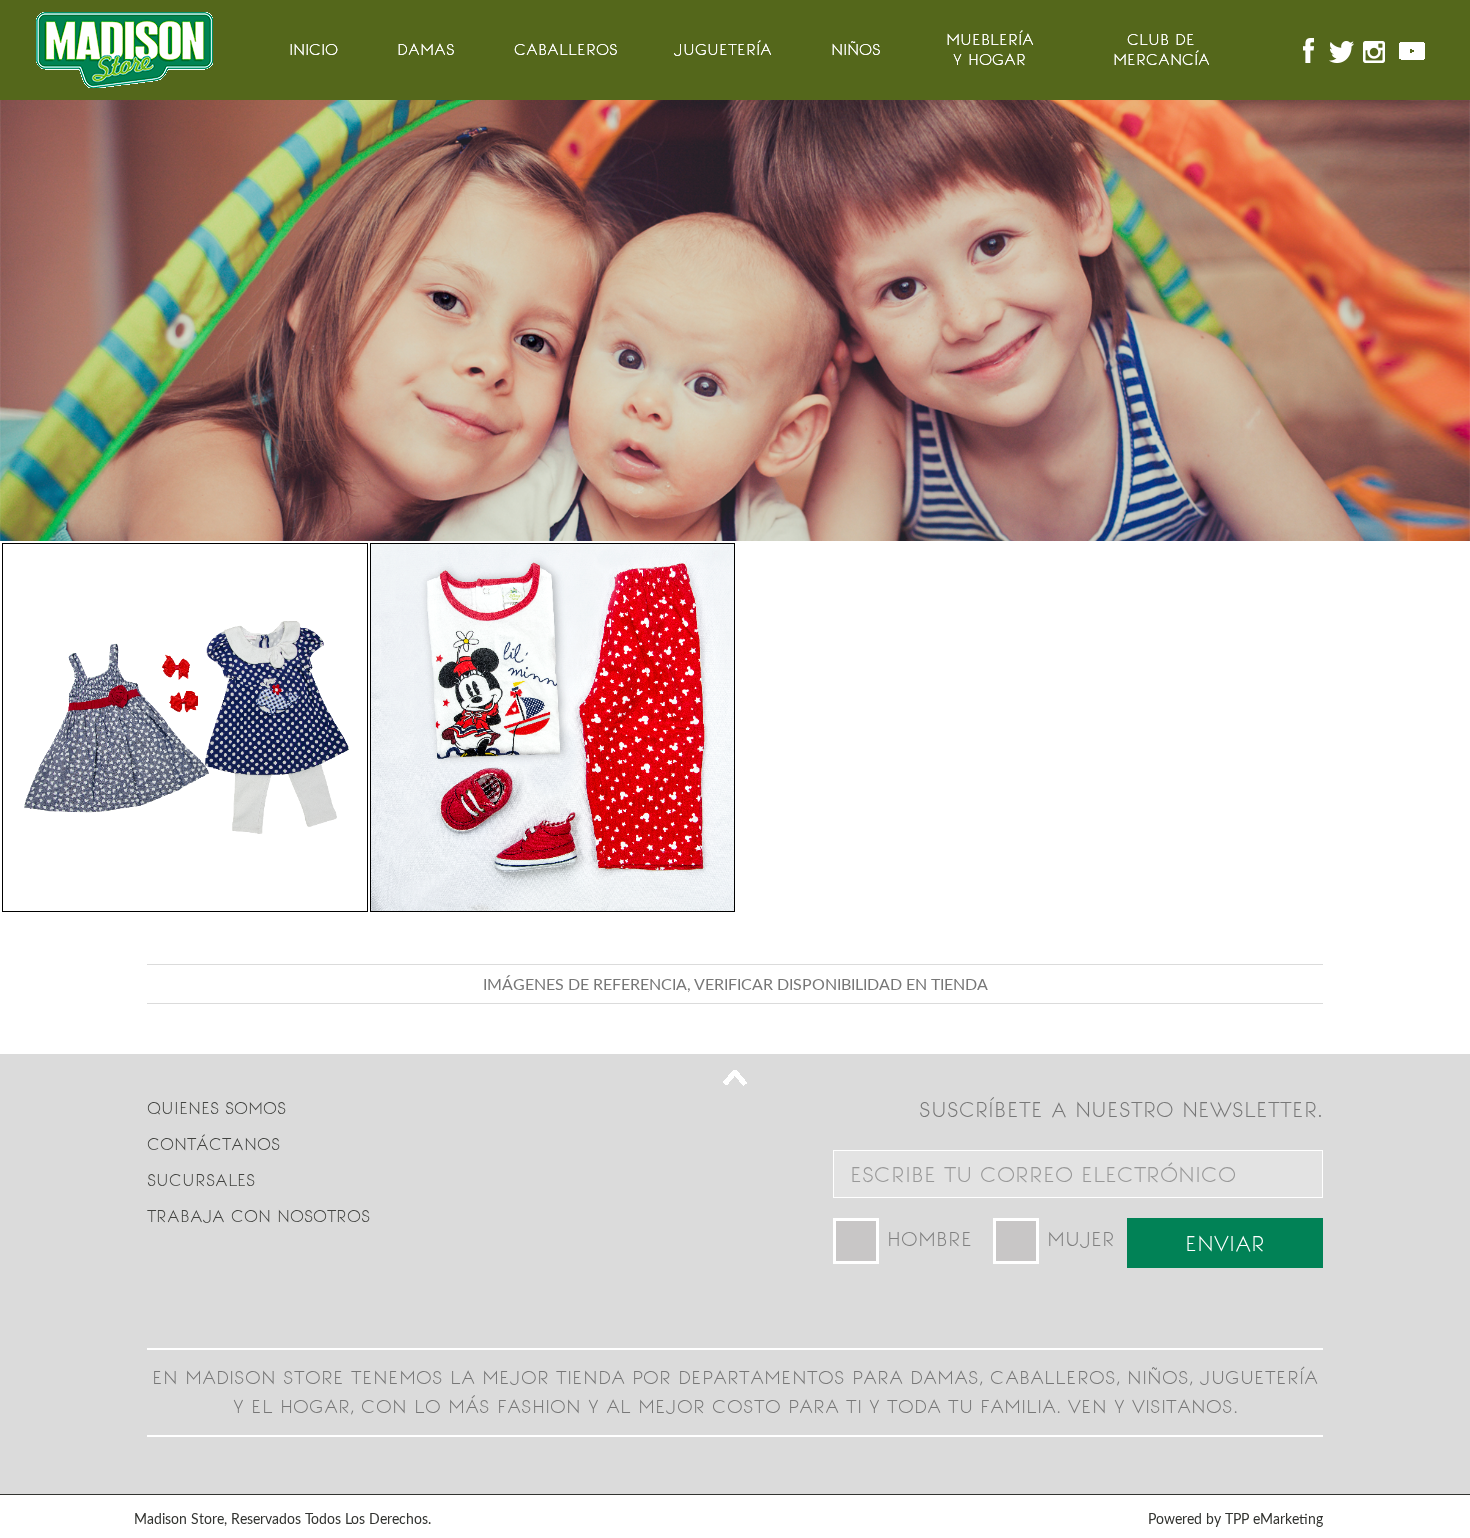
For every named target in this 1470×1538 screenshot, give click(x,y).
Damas (426, 49)
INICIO (313, 49)
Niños (856, 49)
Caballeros (566, 49)
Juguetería (723, 49)
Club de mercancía (1161, 49)
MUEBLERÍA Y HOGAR (990, 49)
